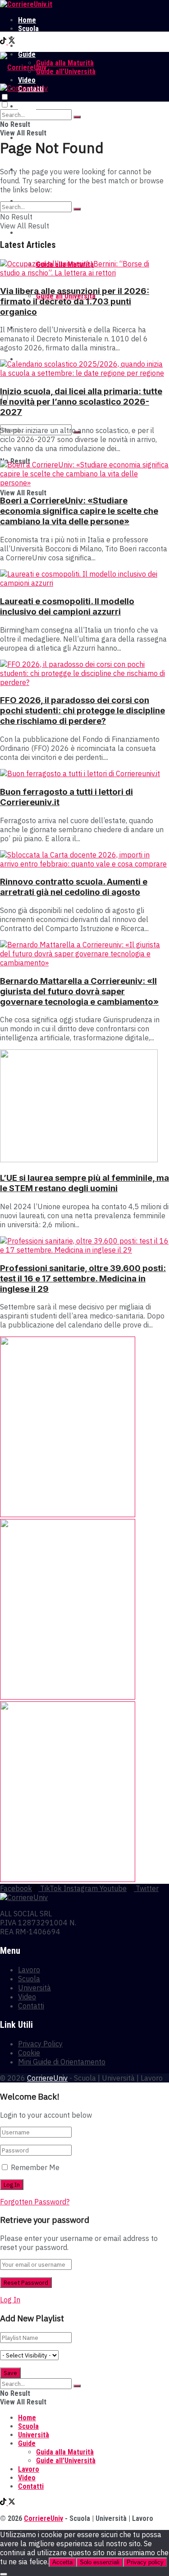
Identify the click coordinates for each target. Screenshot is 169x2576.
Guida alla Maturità (65, 63)
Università (34, 37)
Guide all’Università (66, 72)
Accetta (62, 2562)
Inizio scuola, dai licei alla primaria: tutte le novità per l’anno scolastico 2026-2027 (81, 402)
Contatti (31, 2006)
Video (27, 1997)
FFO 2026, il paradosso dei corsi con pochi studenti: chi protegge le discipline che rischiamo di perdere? (82, 710)
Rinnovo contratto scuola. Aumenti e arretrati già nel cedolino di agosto (74, 887)
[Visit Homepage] (26, 4)
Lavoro (29, 46)
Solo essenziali (100, 2562)
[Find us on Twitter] (12, 42)
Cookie (29, 2053)
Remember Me (35, 2167)
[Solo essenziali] (4, 2574)
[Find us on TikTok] (4, 42)
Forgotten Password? (35, 2202)
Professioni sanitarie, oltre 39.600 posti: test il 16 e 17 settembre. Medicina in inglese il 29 (83, 1279)
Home (27, 20)
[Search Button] (77, 117)
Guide (27, 233)
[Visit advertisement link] (68, 1514)
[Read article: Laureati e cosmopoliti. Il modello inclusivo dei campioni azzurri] (84, 578)
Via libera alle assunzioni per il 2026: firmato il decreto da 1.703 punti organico (75, 301)
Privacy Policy (40, 2044)
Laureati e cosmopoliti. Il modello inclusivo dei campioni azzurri (67, 606)
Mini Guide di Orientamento (62, 2062)
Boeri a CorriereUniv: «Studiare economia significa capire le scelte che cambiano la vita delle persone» (79, 511)
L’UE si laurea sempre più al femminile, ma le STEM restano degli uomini (84, 1183)
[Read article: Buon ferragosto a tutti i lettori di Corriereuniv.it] (84, 773)
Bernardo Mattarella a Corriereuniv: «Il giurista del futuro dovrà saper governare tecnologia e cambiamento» (79, 991)
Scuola (28, 29)
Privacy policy (145, 2562)
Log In (10, 2300)
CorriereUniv (47, 2078)
